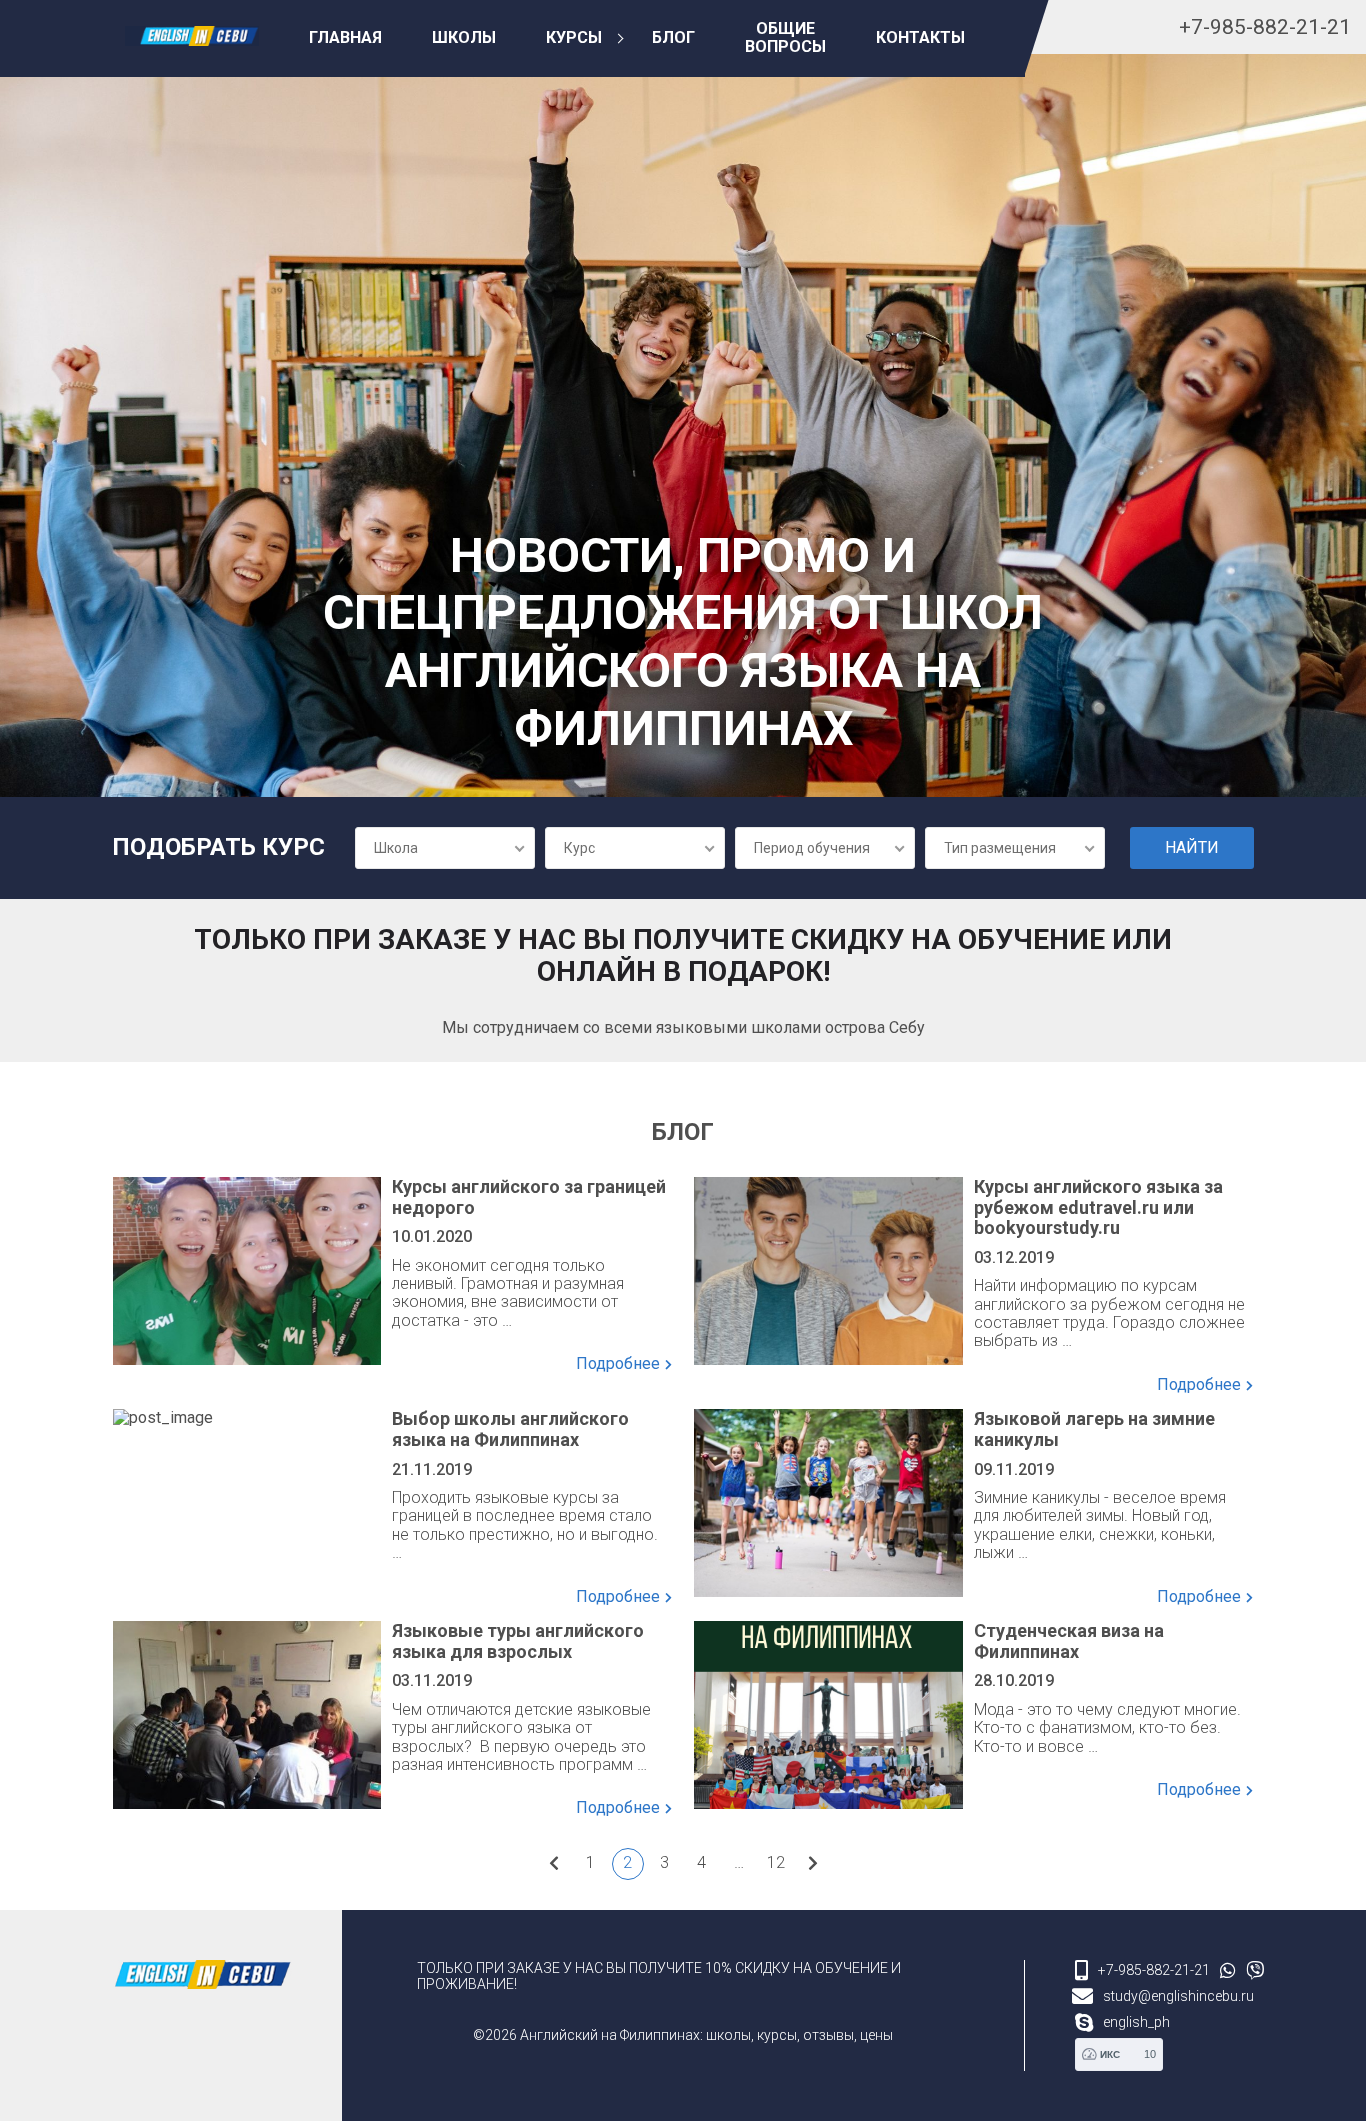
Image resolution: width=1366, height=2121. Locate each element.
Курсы (574, 37)
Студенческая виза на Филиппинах (1069, 1641)
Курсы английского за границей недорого (529, 1197)
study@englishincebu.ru (1178, 1996)
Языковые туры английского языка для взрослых (518, 1641)
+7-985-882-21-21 (1265, 27)
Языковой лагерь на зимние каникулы (1094, 1429)
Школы (464, 37)
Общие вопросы (785, 37)
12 (776, 1862)
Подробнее (618, 1364)
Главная (345, 37)
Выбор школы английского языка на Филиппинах (510, 1429)
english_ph (1136, 2022)
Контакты (920, 37)
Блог (673, 37)
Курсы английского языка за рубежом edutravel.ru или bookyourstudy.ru (1098, 1207)
